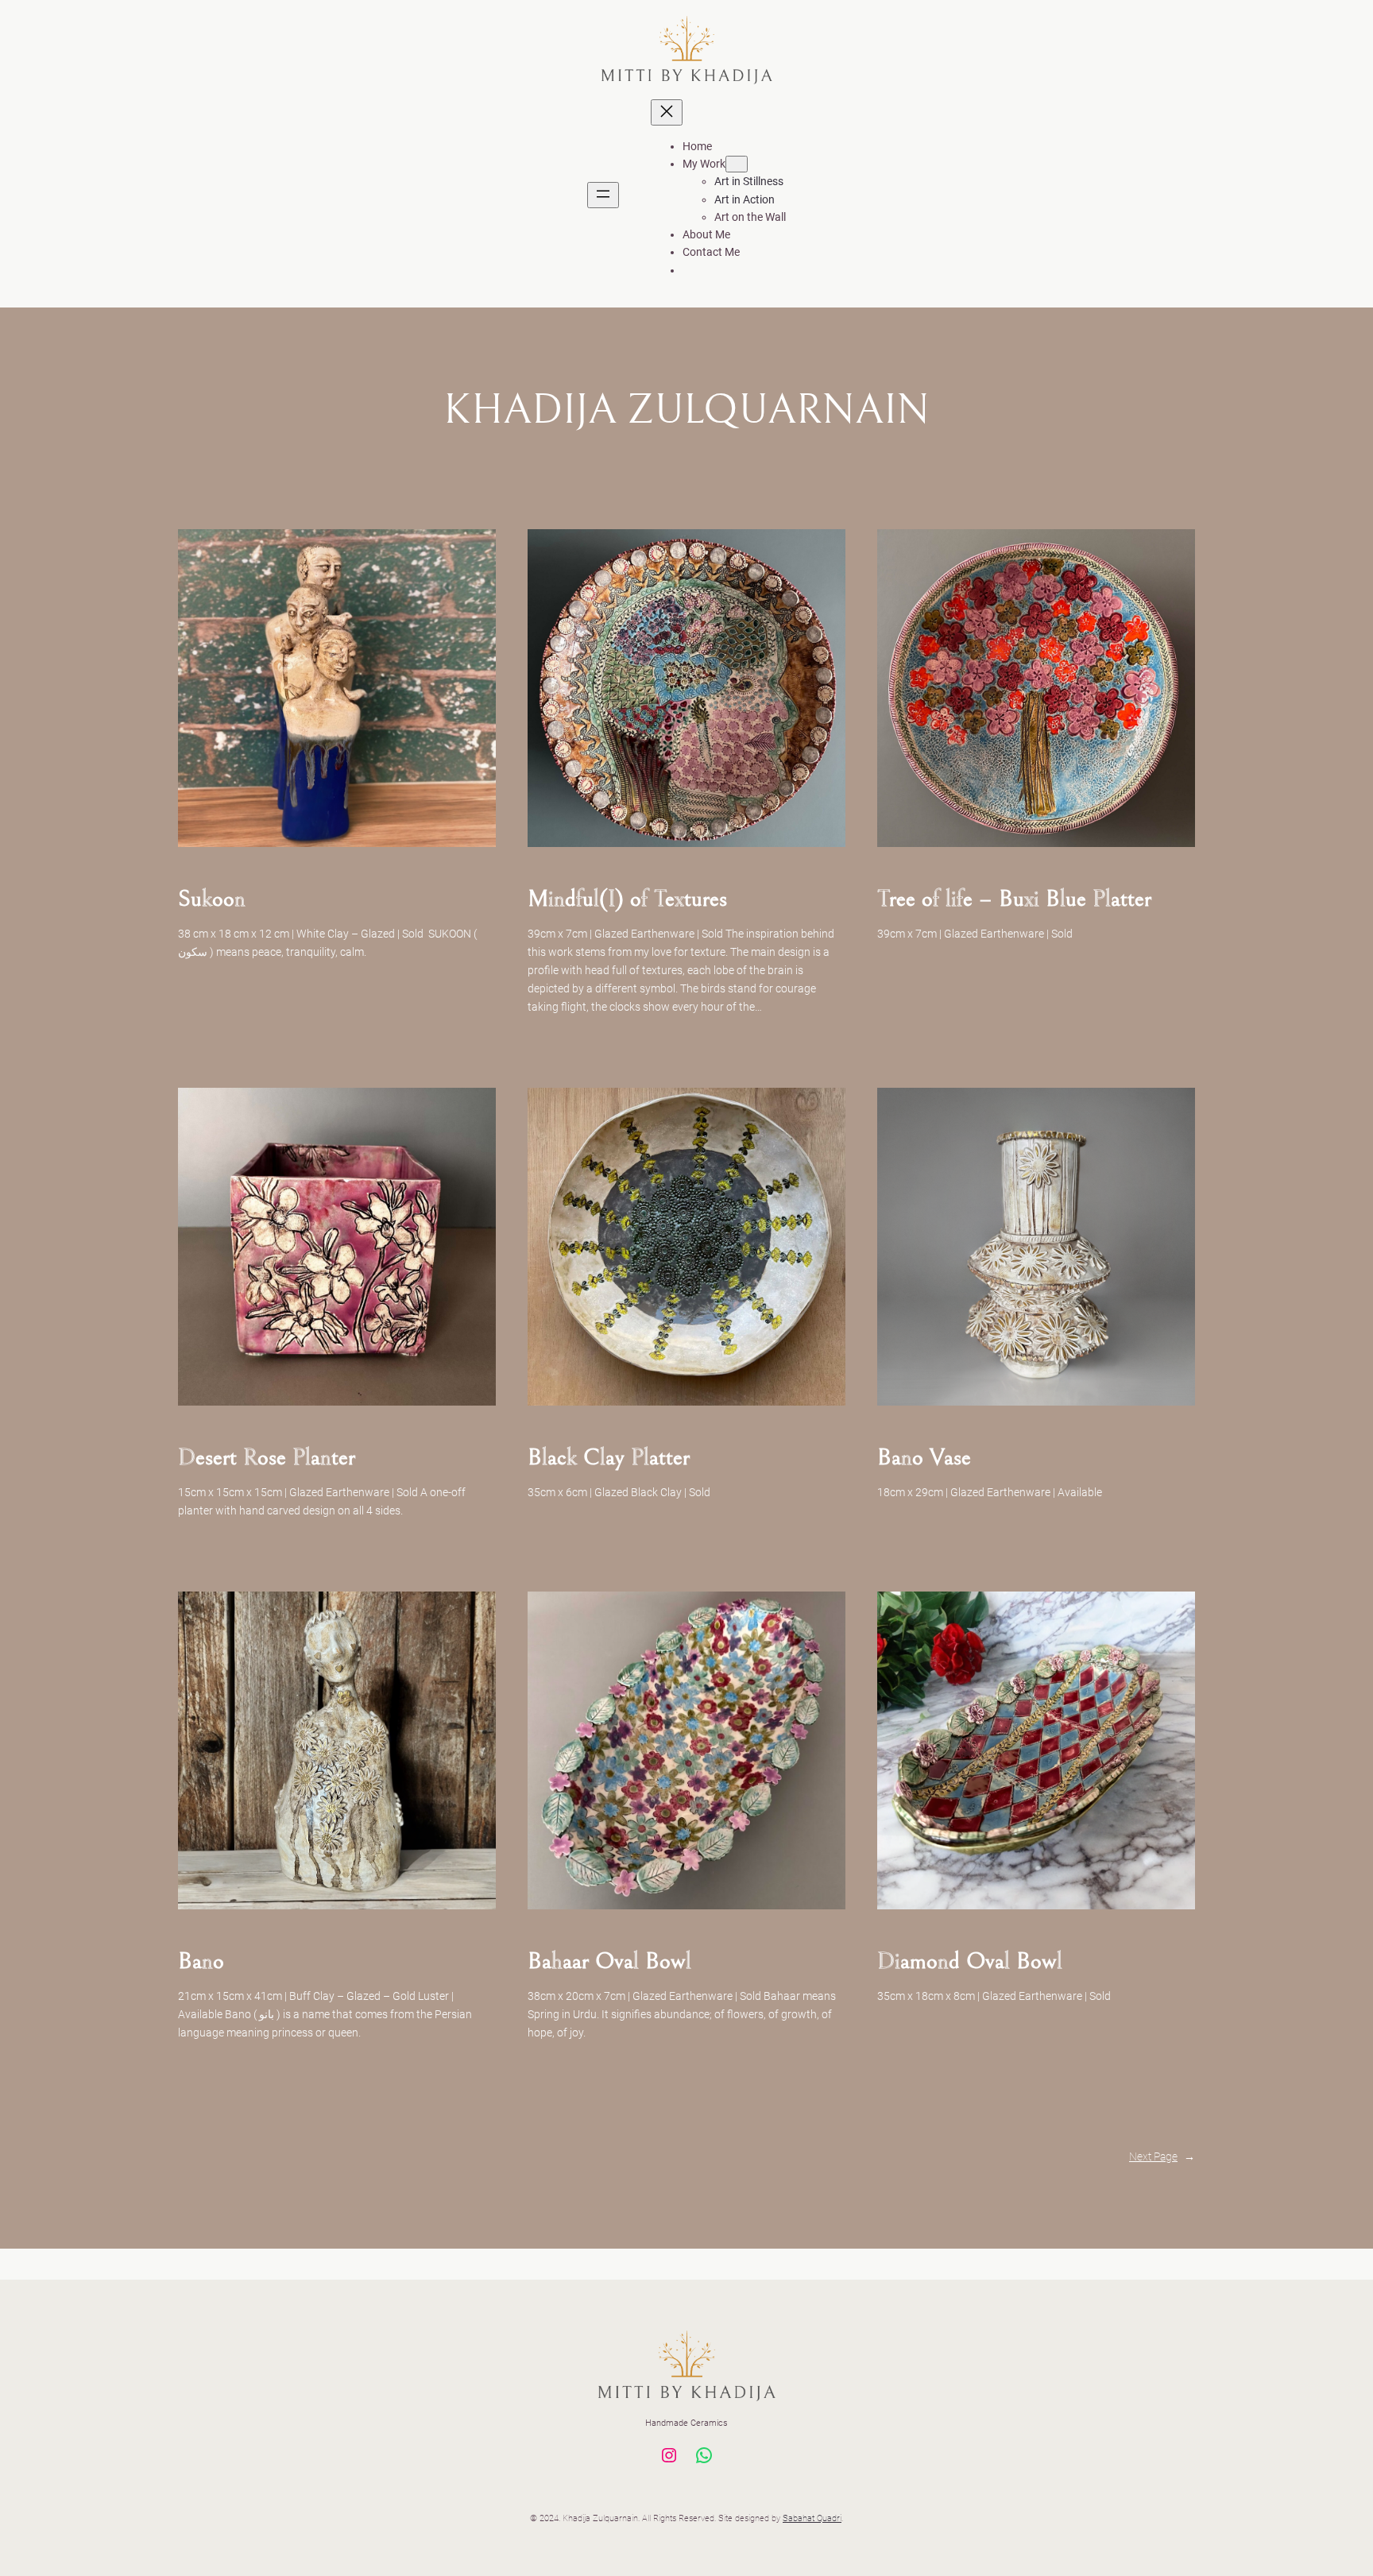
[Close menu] (667, 112)
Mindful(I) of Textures (627, 899)
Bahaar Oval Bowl (609, 1961)
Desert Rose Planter (267, 1457)
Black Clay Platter (609, 1457)
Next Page (1162, 2157)
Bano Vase (924, 1457)
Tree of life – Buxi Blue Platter (1014, 899)
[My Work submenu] (737, 164)
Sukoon (212, 899)
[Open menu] (603, 195)
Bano (201, 1961)
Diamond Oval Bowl (970, 1961)
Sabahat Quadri (812, 2518)
